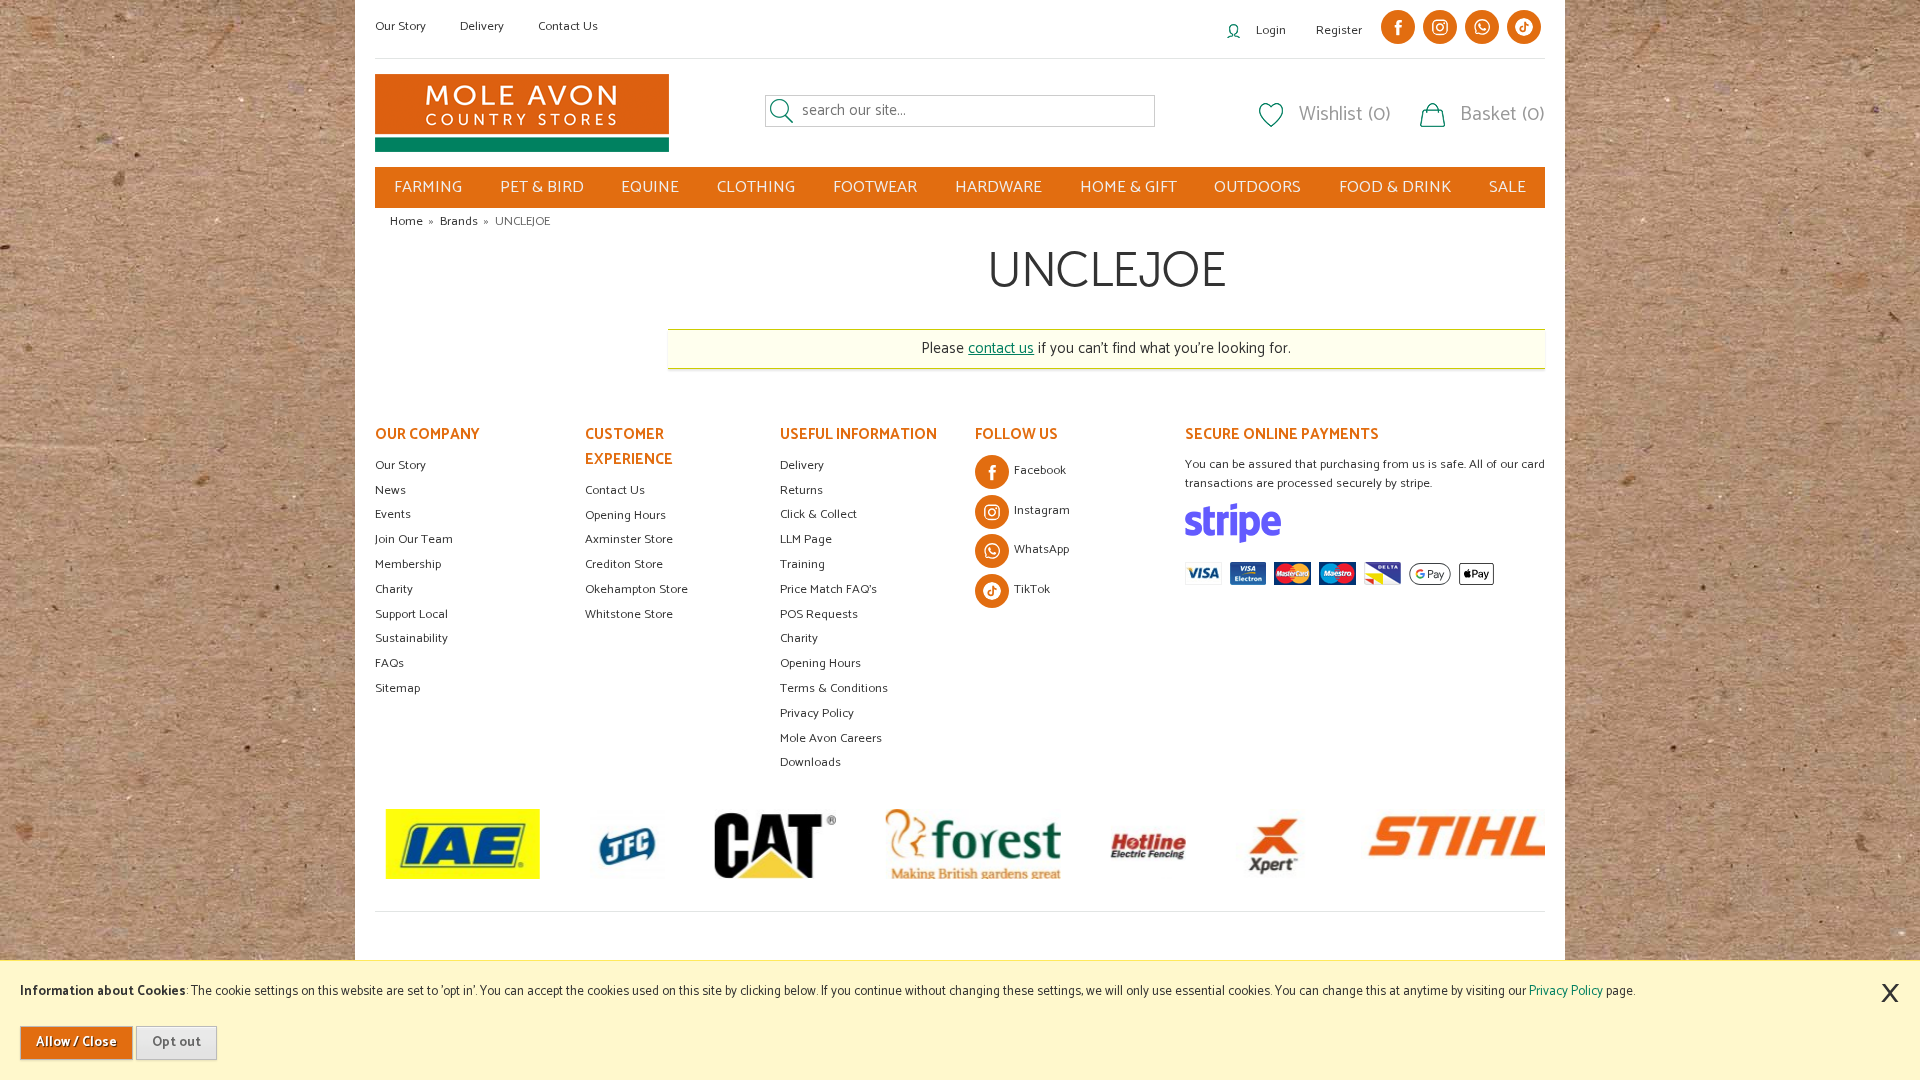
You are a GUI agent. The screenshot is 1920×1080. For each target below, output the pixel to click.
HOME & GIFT (1128, 187)
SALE (1507, 187)
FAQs (389, 663)
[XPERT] (1272, 844)
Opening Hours (625, 515)
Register (1339, 30)
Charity (394, 589)
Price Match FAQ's (828, 589)
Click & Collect (818, 514)
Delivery (482, 26)
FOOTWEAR (875, 187)
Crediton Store (624, 564)
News (390, 490)
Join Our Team (414, 539)
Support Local (411, 614)
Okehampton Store (636, 589)
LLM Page (806, 539)
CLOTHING (756, 187)
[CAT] (774, 844)
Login (1271, 30)
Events (393, 514)
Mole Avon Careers (831, 738)
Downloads (810, 762)
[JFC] (626, 844)
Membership (408, 564)
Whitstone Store (629, 614)
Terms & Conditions (834, 688)
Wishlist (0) (1345, 115)
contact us (1001, 348)
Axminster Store (629, 539)
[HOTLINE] (1147, 844)
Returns (801, 490)
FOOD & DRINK (1395, 187)
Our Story (400, 26)
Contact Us (568, 26)
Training (802, 564)
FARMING (428, 187)
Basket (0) (1502, 115)
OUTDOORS (1257, 187)
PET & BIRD (542, 187)
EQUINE (650, 187)
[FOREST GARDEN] (972, 844)
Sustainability (411, 638)
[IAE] (462, 844)
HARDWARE (998, 187)
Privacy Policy (817, 713)
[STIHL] (1462, 844)
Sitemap (397, 688)
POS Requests (819, 614)
